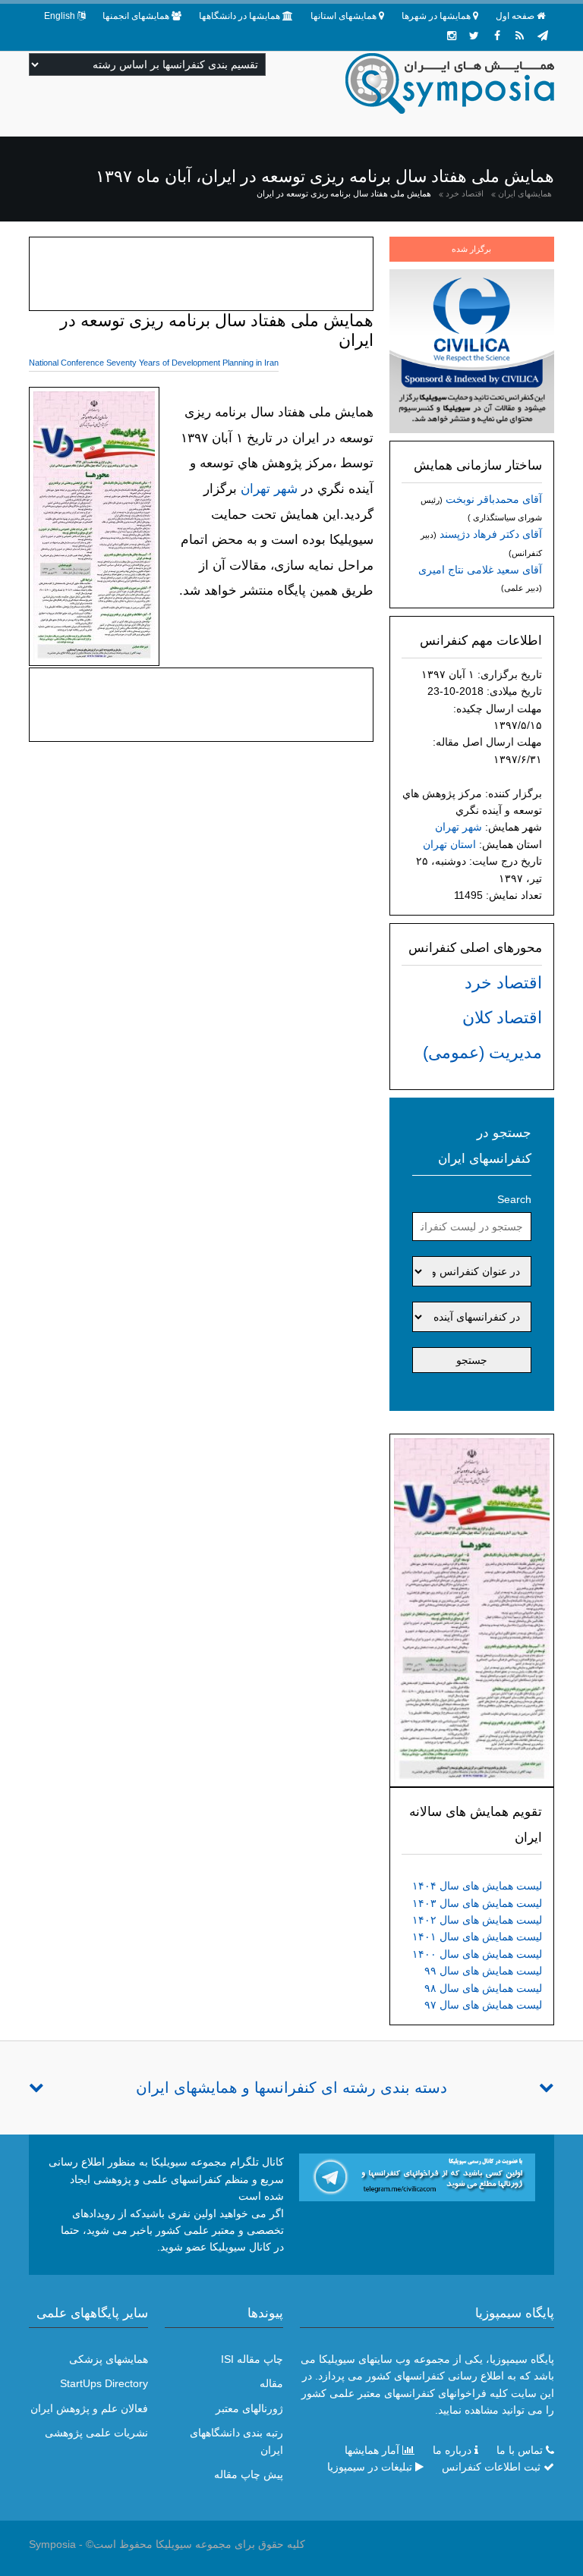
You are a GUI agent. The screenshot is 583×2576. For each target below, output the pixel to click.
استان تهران (449, 844)
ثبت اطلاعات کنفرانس (491, 2467)
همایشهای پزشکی (109, 2359)
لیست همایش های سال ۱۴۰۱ (477, 1937)
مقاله (271, 2383)
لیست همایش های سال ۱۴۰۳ (477, 1903)
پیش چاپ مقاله (249, 2474)
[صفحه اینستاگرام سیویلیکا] (452, 36)
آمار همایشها (372, 2450)
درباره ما (452, 2450)
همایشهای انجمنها (136, 16)
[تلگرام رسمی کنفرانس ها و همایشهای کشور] (543, 36)
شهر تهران (459, 827)
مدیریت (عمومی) (482, 1052)
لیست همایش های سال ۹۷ (483, 2005)
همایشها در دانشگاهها (240, 16)
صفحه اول (515, 16)
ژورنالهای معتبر (249, 2408)
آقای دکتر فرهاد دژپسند (491, 534)
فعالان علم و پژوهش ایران (89, 2408)
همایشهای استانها (343, 16)
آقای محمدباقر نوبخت (494, 499)
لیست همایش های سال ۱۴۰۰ (477, 1954)
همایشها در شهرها (436, 16)
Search (514, 1199)
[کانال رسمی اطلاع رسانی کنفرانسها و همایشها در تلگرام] (417, 2176)
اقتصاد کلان (502, 1018)
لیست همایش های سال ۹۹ (483, 1971)
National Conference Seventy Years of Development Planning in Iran (154, 363)
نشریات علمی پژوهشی (96, 2433)
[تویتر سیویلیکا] (474, 36)
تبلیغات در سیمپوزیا (370, 2467)
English (60, 16)
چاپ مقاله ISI (252, 2359)
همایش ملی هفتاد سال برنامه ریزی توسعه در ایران (344, 193)
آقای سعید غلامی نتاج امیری (480, 570)
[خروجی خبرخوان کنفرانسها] (520, 36)
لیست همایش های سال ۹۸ (483, 1988)
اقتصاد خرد (465, 193)
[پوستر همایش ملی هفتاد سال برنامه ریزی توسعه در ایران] (471, 1610)
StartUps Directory (104, 2383)
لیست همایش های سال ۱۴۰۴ (477, 1886)
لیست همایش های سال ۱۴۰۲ (477, 1920)
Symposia (52, 2544)
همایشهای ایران (525, 193)
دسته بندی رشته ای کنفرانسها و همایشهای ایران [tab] (291, 2088)
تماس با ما (520, 2450)
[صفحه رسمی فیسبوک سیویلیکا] (497, 36)
